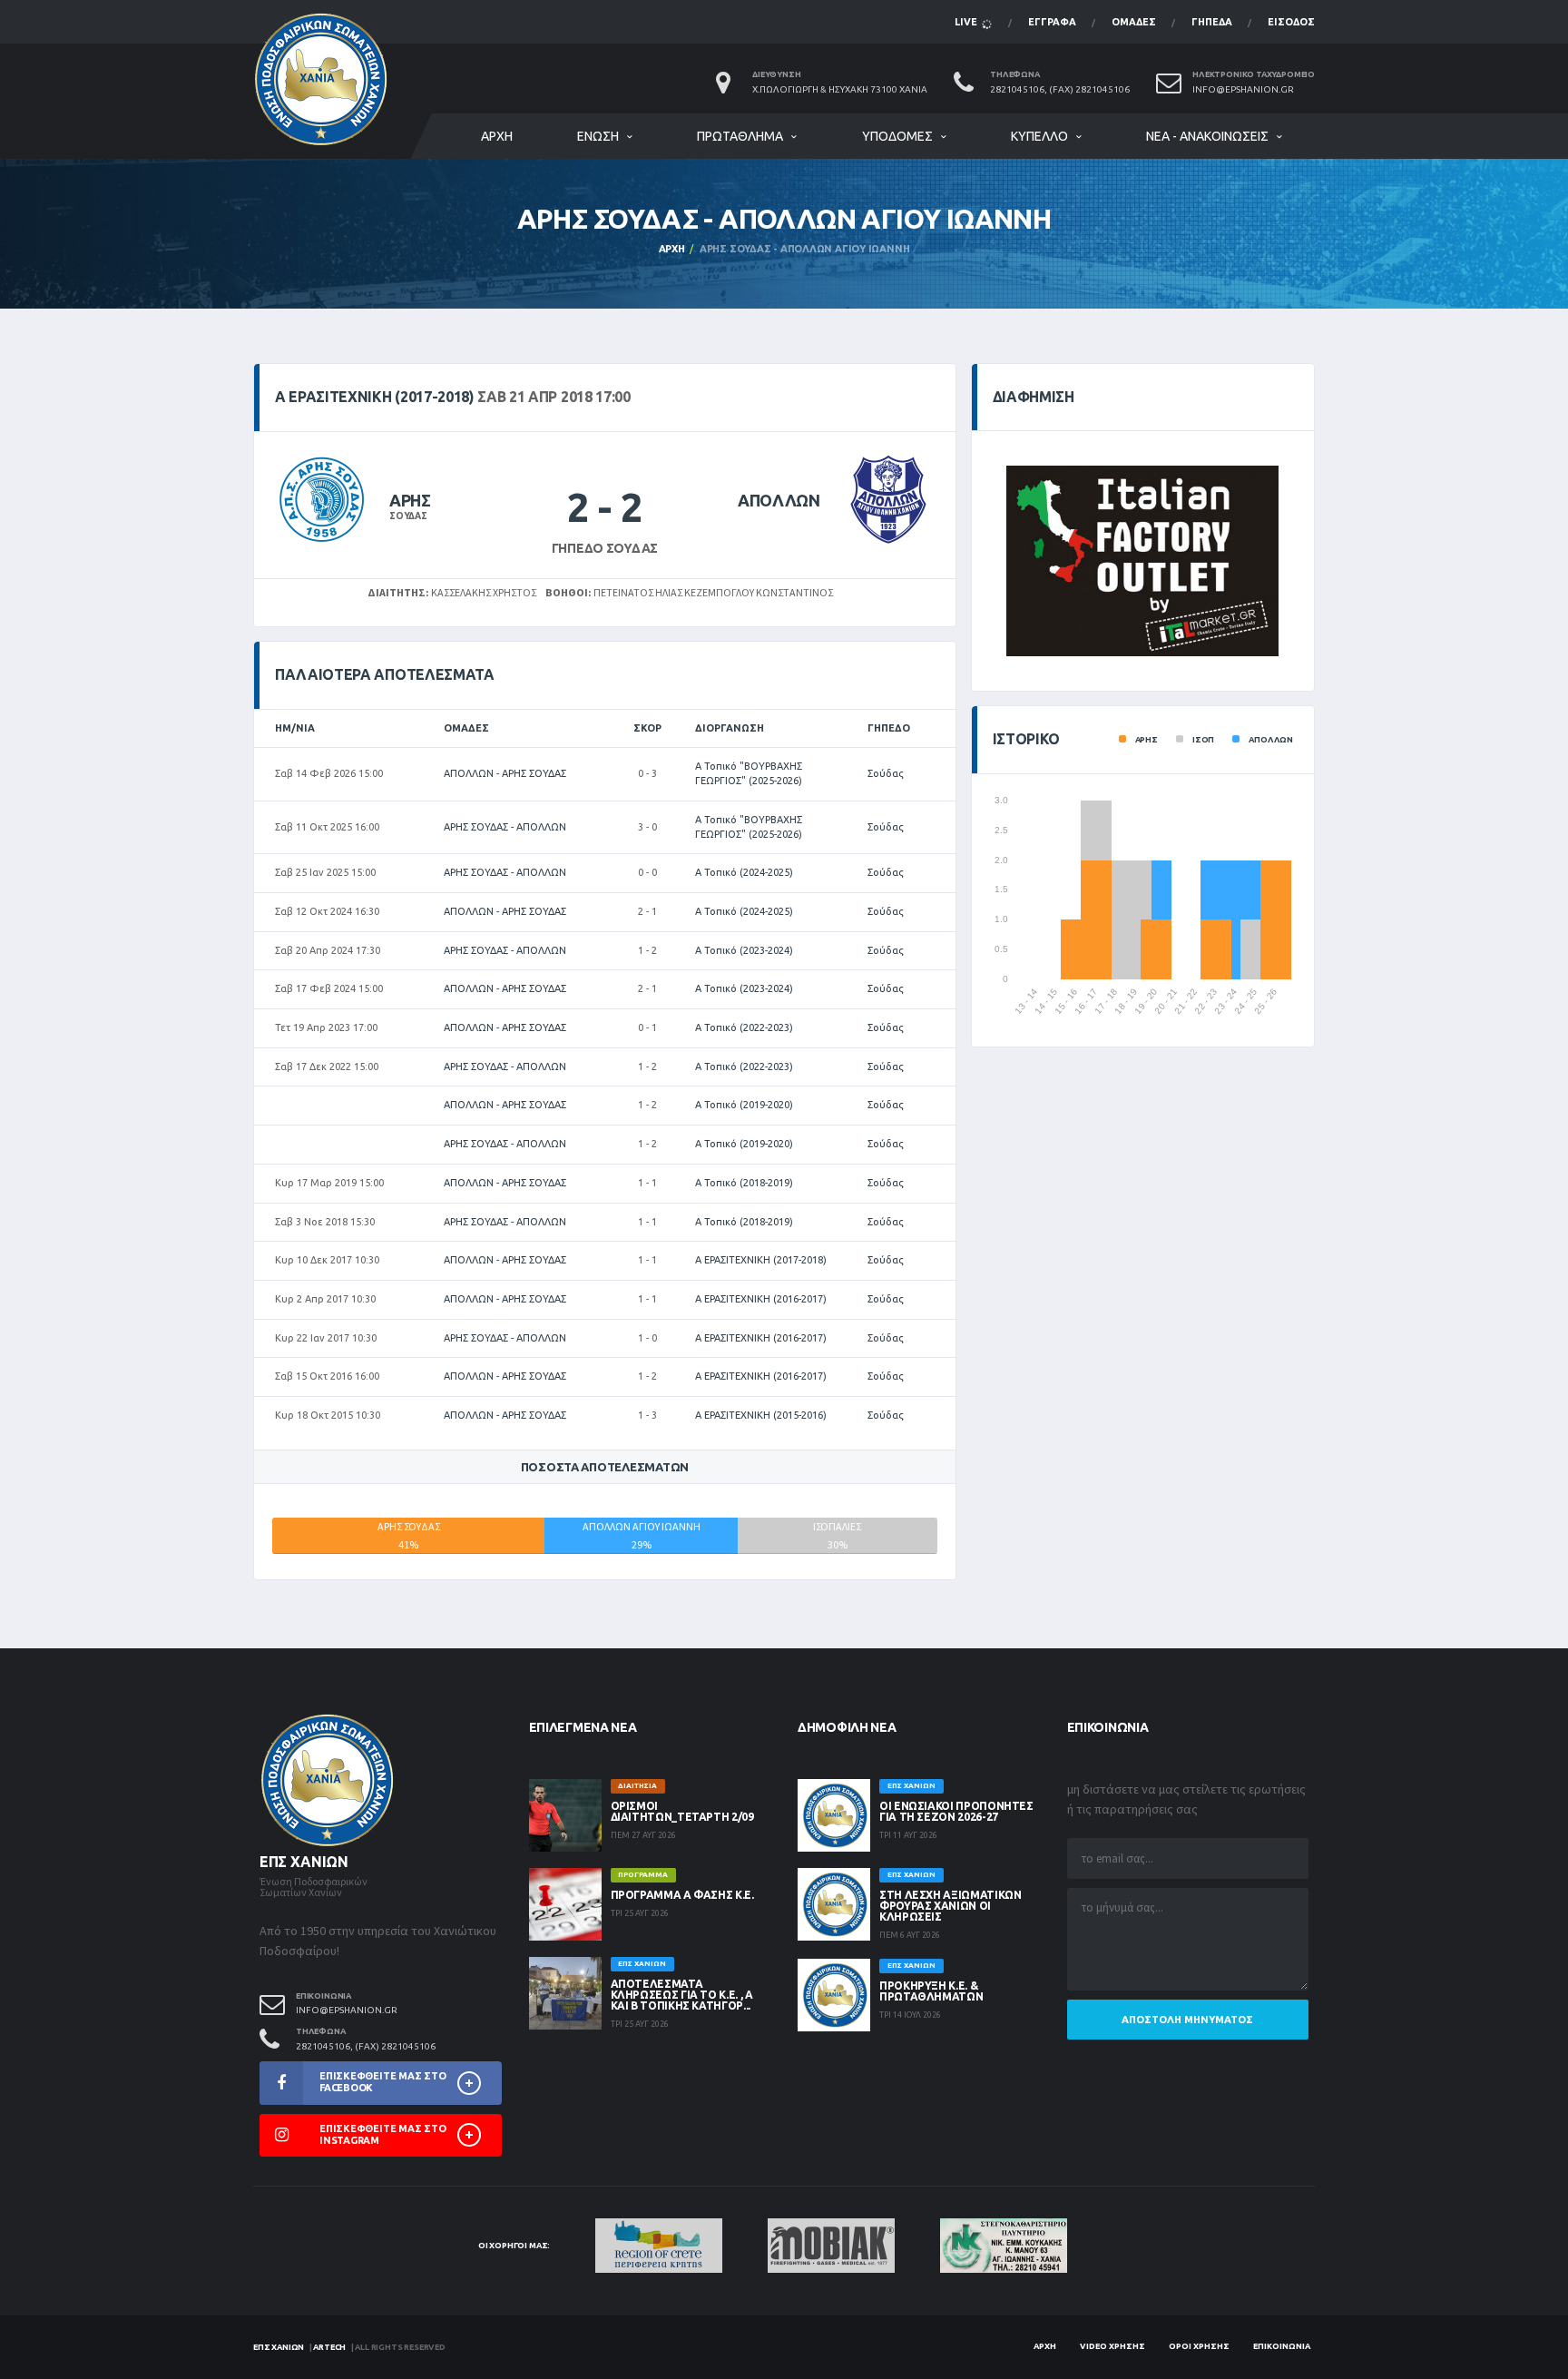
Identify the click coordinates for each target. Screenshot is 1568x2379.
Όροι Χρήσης (1199, 2346)
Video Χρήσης (1112, 2346)
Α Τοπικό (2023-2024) (744, 950)
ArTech (329, 2347)
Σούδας (886, 773)
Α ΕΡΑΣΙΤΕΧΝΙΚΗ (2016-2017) (761, 1299)
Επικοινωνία (1282, 2346)
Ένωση (598, 136)
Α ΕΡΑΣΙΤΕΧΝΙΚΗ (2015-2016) (761, 1415)
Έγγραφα (1052, 22)
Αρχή (497, 136)
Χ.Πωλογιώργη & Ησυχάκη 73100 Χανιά (840, 89)
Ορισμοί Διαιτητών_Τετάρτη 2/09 (682, 1811)
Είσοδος (1291, 22)
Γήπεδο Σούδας (605, 548)
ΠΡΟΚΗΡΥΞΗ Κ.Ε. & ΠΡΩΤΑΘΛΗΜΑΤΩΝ (931, 1991)
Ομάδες (1134, 22)
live (967, 22)
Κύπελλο (1039, 136)
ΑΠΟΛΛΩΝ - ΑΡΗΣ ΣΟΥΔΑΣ (505, 773)
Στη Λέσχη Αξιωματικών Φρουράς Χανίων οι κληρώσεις (950, 1906)
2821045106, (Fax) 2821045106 (1060, 89)
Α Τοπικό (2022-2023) (744, 1027)
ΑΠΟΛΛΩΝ (779, 500)
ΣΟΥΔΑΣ (408, 516)
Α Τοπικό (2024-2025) (744, 872)
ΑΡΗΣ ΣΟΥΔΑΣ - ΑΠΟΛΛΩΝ (505, 827)
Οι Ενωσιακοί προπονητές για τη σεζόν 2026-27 (956, 1811)
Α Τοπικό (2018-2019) (744, 1183)
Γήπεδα (1212, 22)
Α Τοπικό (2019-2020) (744, 1105)
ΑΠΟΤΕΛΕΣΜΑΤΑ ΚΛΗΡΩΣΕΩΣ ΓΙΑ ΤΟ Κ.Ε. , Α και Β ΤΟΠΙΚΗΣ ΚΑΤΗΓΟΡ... (682, 1995)
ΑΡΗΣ (410, 500)
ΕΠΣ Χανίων (279, 2347)
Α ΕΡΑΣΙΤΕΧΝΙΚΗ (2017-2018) (761, 1260)
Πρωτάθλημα (740, 136)
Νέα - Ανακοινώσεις (1207, 136)
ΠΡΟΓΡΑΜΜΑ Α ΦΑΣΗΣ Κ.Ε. (682, 1895)
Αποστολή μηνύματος (1187, 2020)
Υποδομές (897, 136)
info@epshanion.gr (1243, 89)
